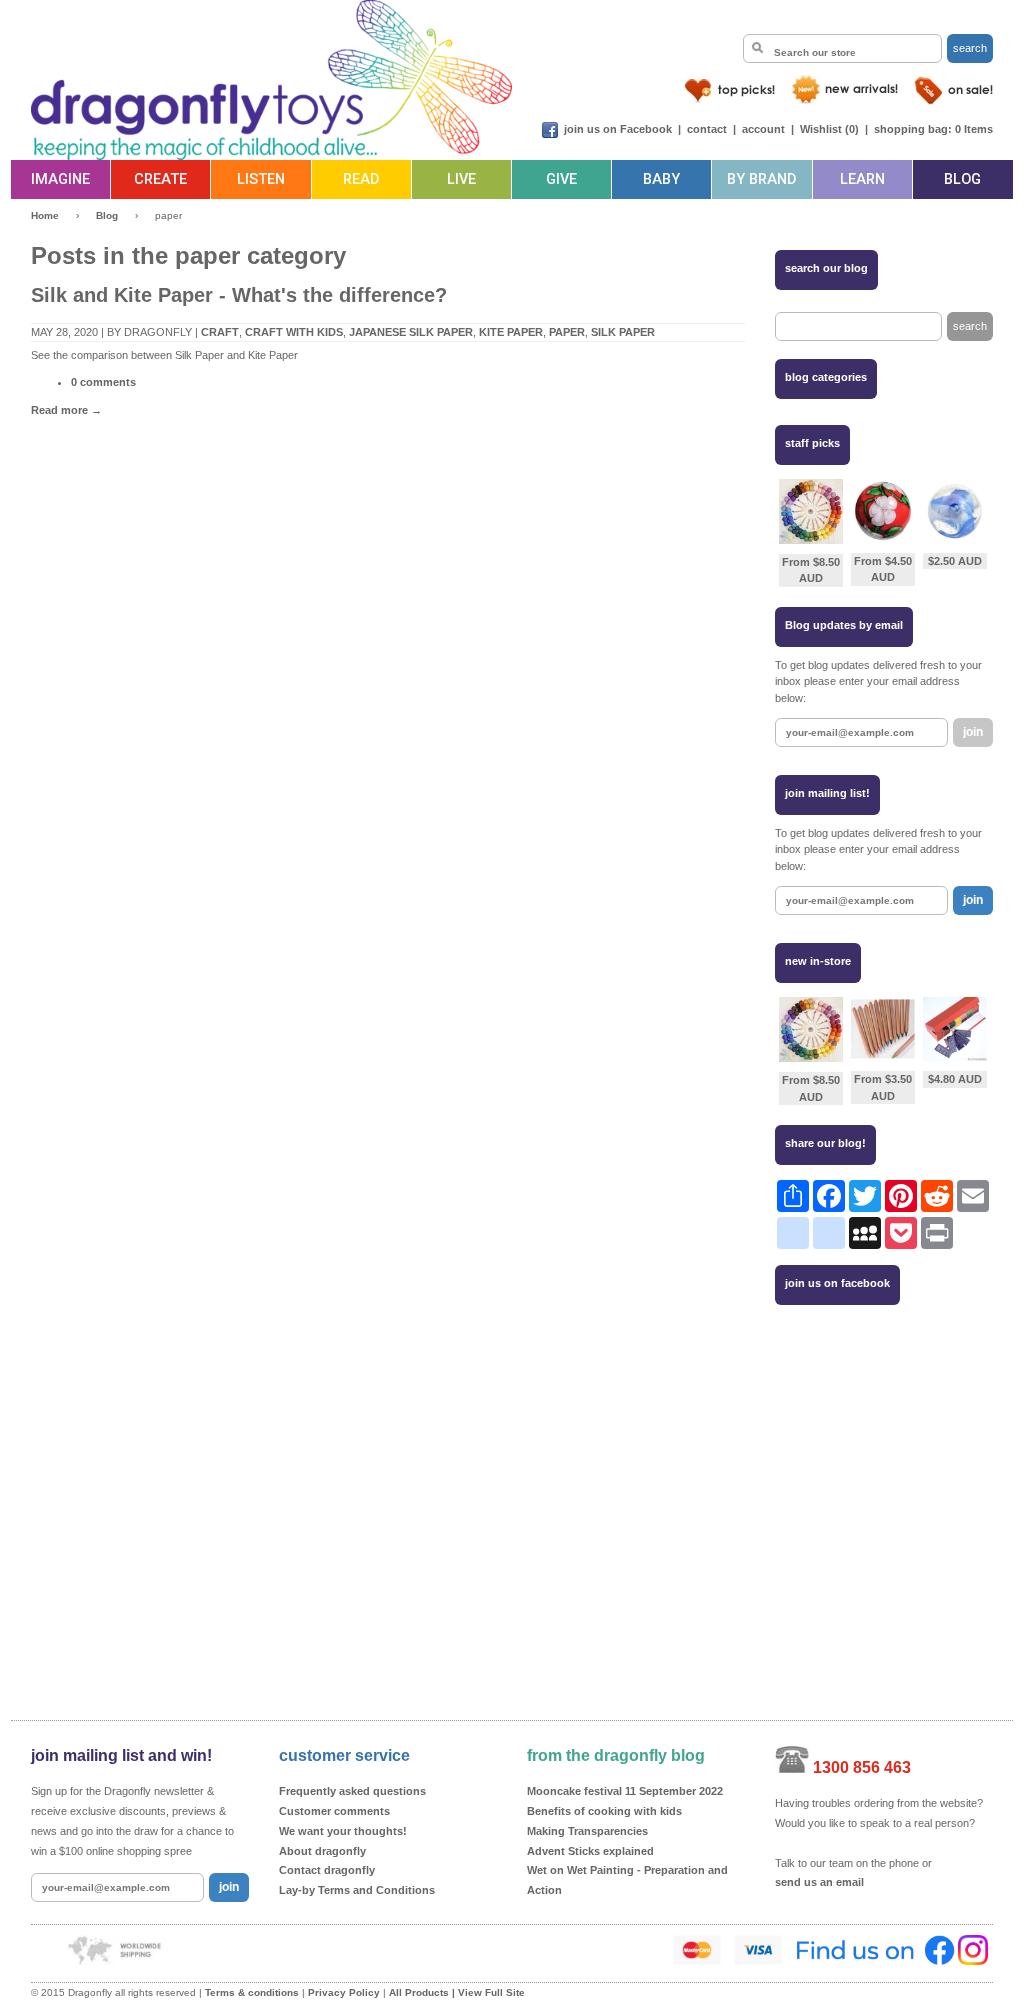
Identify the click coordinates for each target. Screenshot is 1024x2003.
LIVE (461, 179)
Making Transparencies (587, 1831)
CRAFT (220, 332)
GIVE (561, 179)
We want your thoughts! (343, 1831)
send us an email (819, 1882)
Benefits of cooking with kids (604, 1811)
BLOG (962, 179)
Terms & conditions (252, 1992)
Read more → (66, 410)
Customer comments (334, 1811)
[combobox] (842, 48)
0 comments (103, 382)
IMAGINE (60, 179)
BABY (661, 179)
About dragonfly (322, 1851)
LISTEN (261, 179)
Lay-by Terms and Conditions (357, 1890)
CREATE (160, 179)
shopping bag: (913, 129)
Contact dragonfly (327, 1870)
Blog (107, 215)
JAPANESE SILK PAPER (411, 332)
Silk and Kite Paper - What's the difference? (239, 295)
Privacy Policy (344, 1992)
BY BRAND (761, 179)
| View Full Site (488, 1992)
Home (45, 215)
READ (361, 179)
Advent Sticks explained (590, 1851)
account (763, 129)
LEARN (862, 179)
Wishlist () (829, 129)
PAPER (567, 332)
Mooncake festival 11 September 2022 (625, 1791)
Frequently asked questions (352, 1791)
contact (707, 129)
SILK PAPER (623, 332)
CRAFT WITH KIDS (294, 332)
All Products (419, 1992)
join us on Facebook (618, 129)
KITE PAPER (511, 332)
